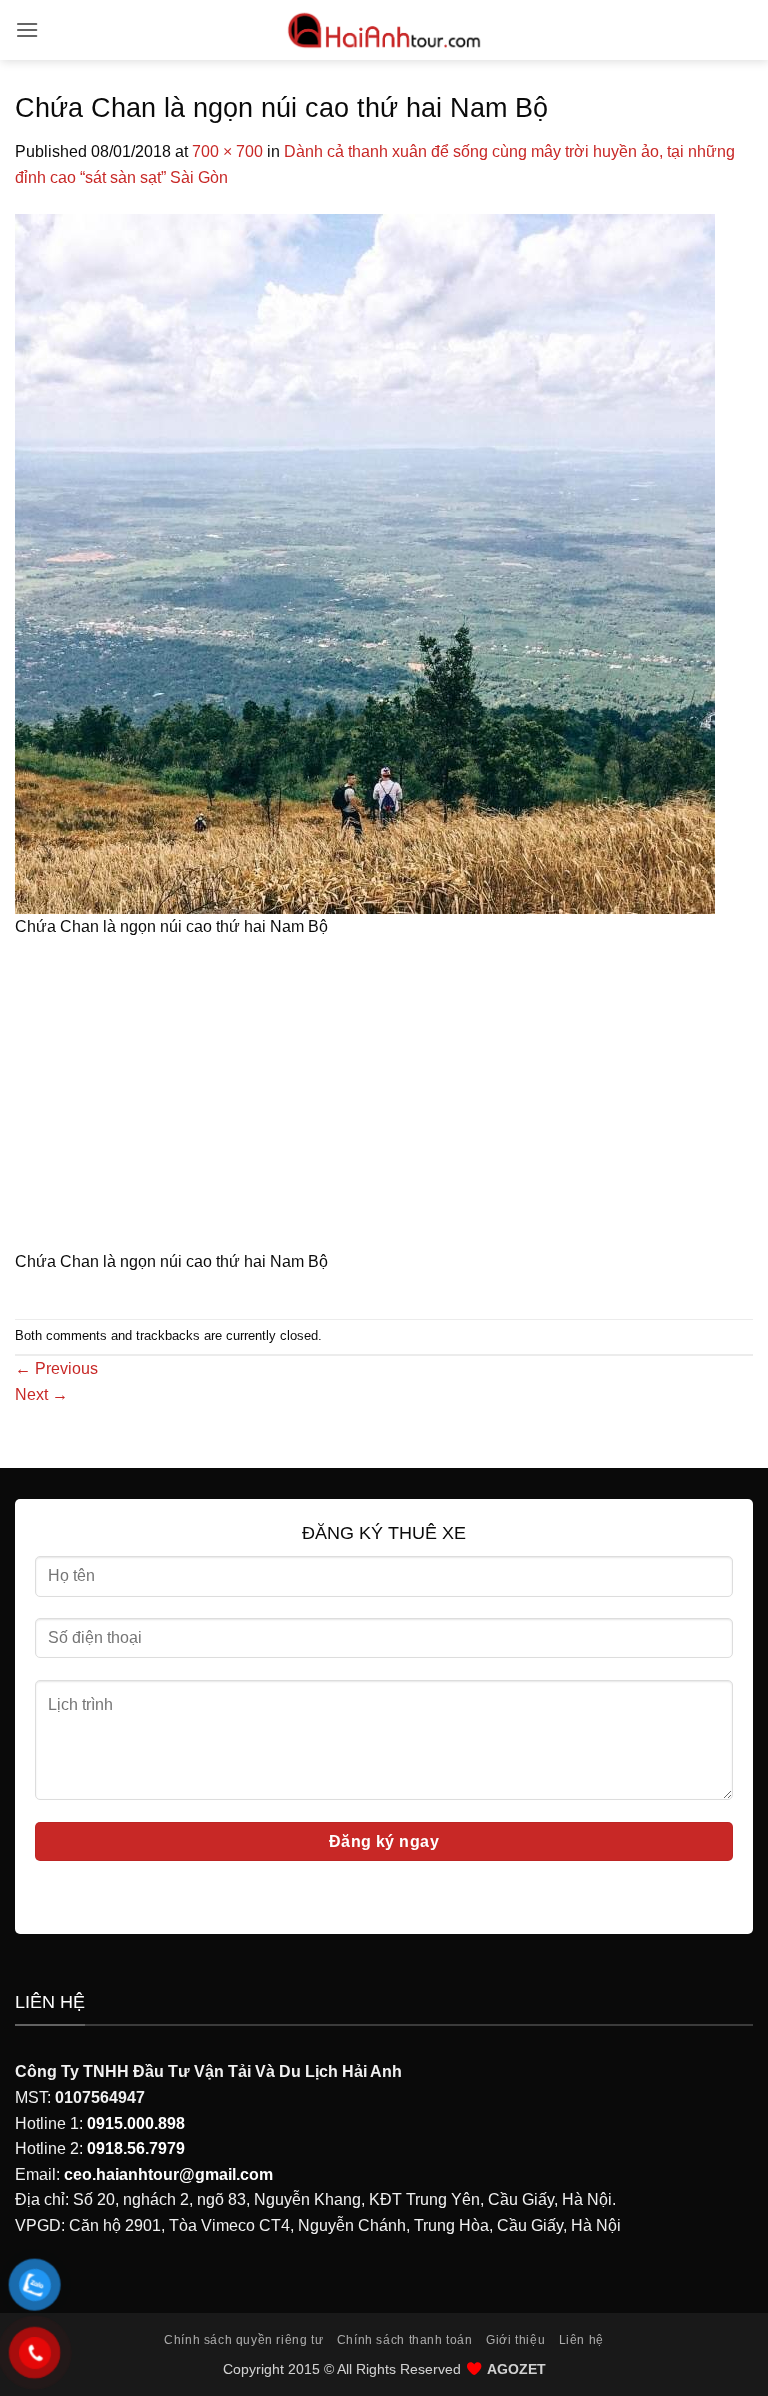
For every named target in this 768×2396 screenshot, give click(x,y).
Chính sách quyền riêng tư (243, 2340)
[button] (27, 29)
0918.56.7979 (136, 2148)
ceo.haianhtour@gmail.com (168, 2174)
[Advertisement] (384, 1101)
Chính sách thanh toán (405, 2340)
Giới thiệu (515, 2340)
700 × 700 (227, 151)
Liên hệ (581, 2340)
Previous (56, 1368)
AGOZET (516, 2369)
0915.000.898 (136, 2123)
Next (41, 1394)
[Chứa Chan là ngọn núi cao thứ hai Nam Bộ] (365, 562)
